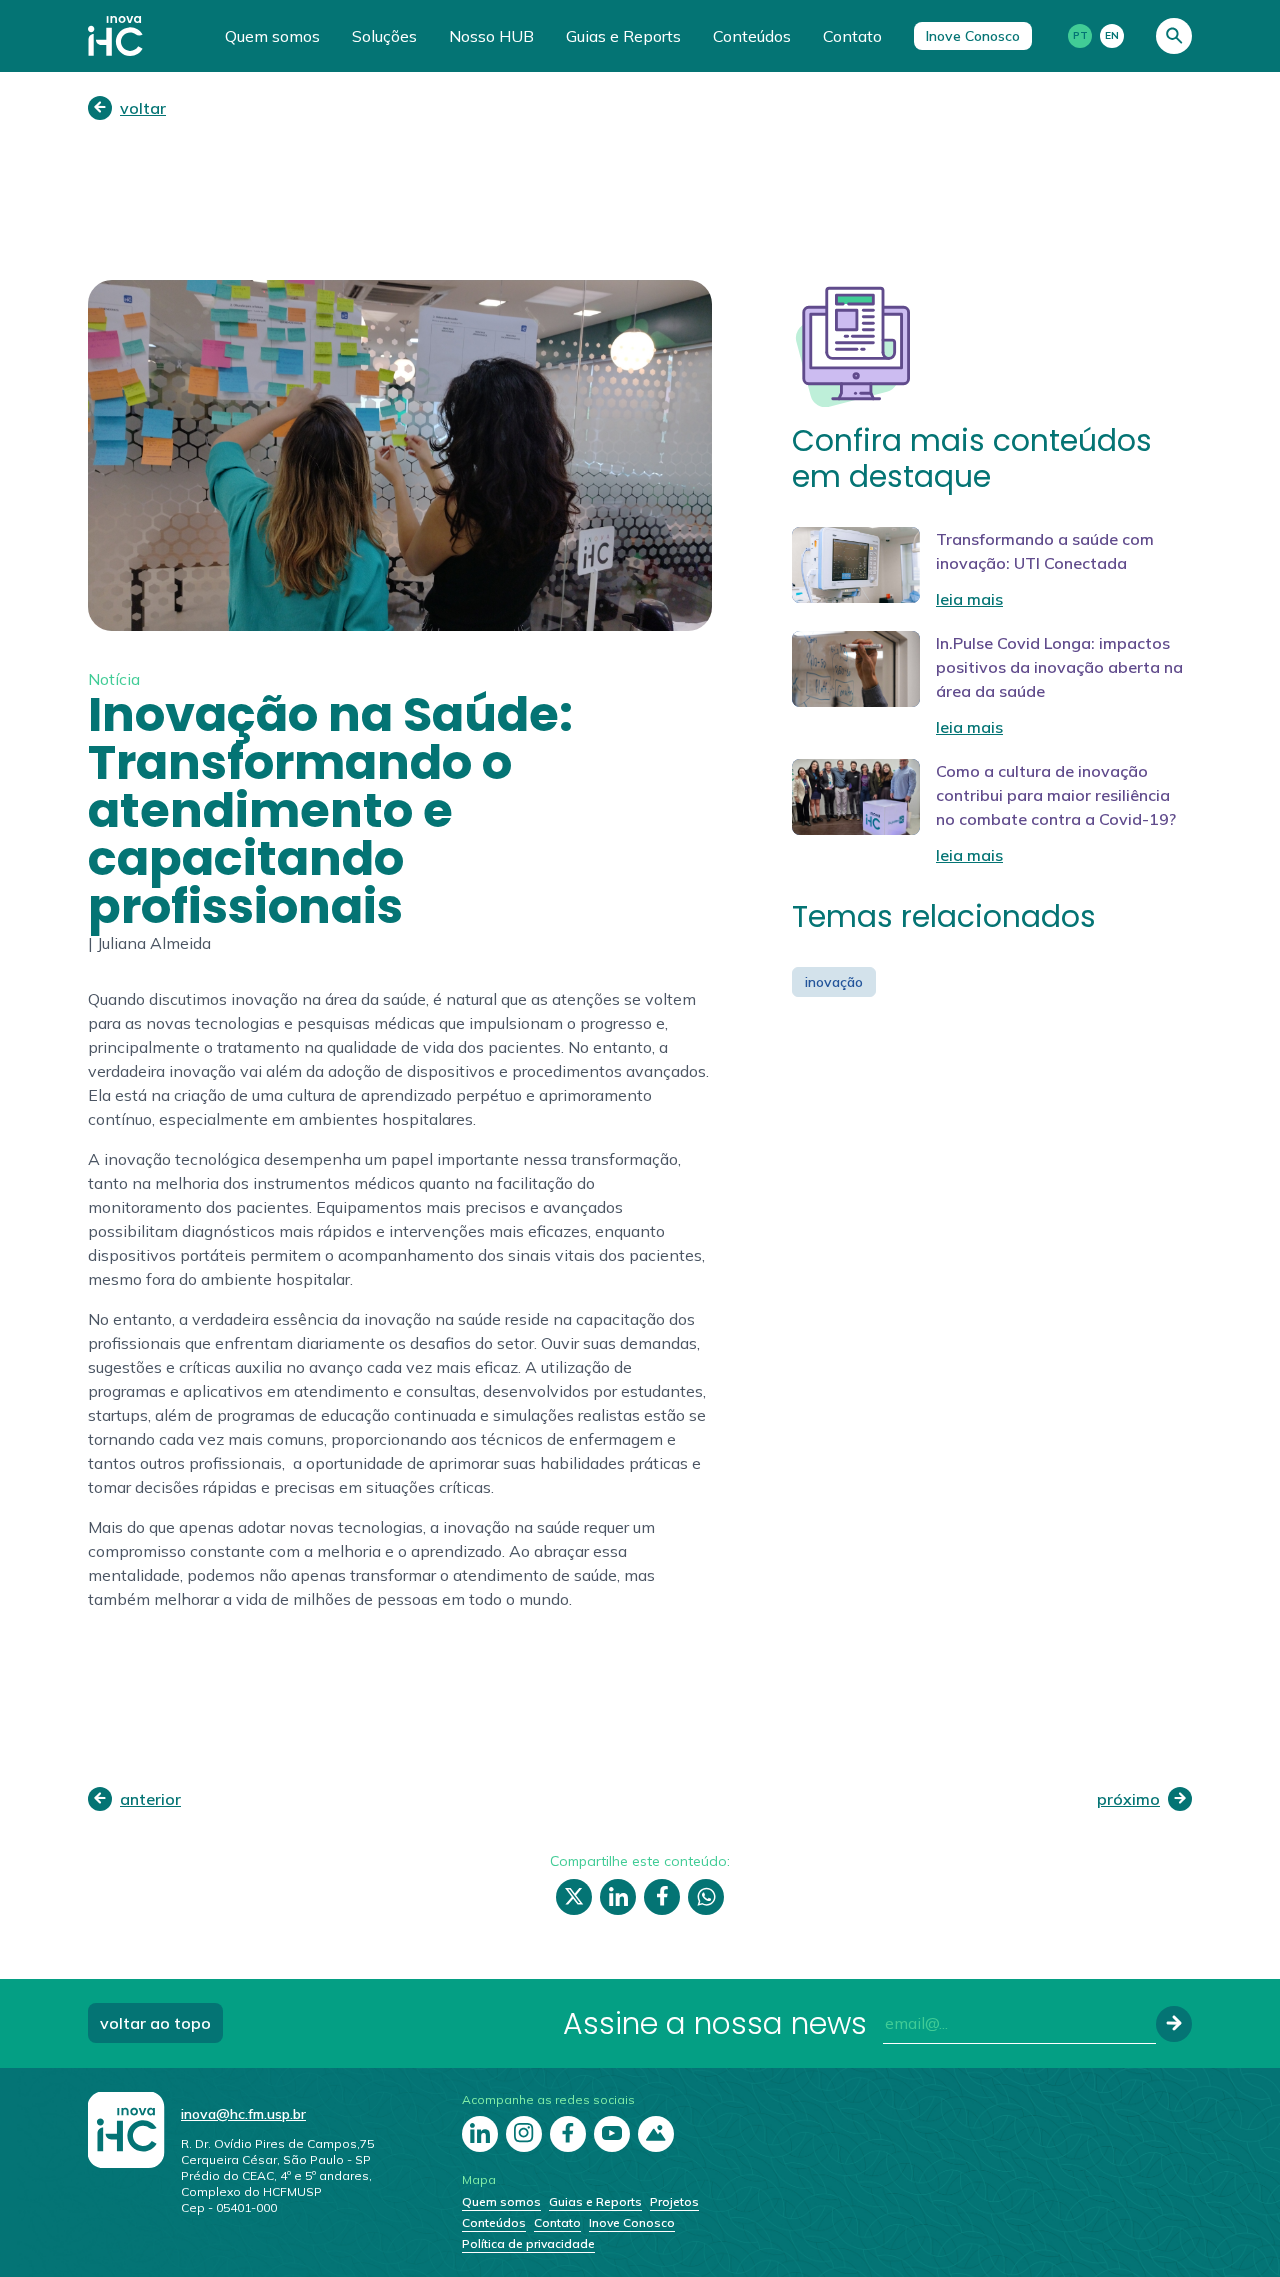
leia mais (969, 599)
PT (1080, 35)
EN (1112, 35)
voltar (143, 108)
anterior (150, 1799)
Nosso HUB (491, 36)
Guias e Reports (623, 36)
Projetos (674, 2201)
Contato (852, 36)
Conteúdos (752, 36)
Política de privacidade (528, 2243)
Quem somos (272, 36)
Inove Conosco (973, 36)
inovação (834, 982)
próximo (1128, 1799)
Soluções (384, 36)
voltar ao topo (155, 2023)
